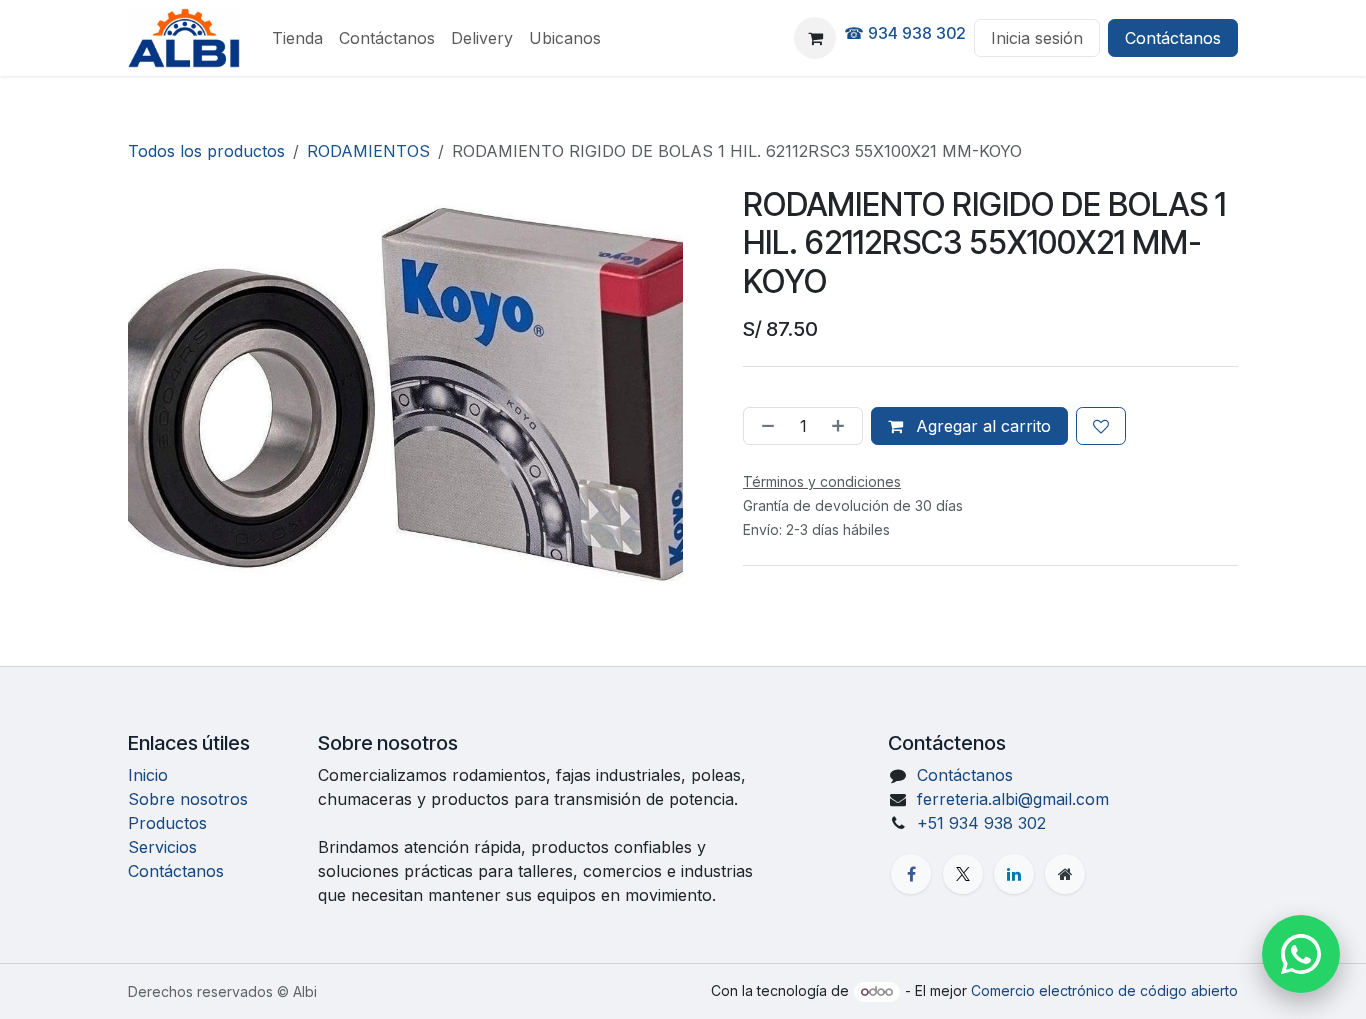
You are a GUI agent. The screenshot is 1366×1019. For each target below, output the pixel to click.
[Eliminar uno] (764, 426)
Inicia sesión (1037, 38)
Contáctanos (1173, 38)
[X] (963, 874)
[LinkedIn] (1014, 874)
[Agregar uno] (842, 426)
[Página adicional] (1065, 874)
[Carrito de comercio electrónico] (815, 38)
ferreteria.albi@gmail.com (1013, 799)
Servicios (162, 847)
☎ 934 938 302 (905, 33)
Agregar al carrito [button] (981, 426)
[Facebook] (911, 874)
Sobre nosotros (188, 799)
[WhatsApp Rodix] (1301, 954)
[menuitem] (297, 38)
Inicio (148, 775)
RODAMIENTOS (368, 151)
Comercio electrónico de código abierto (1104, 990)
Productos (167, 823)
